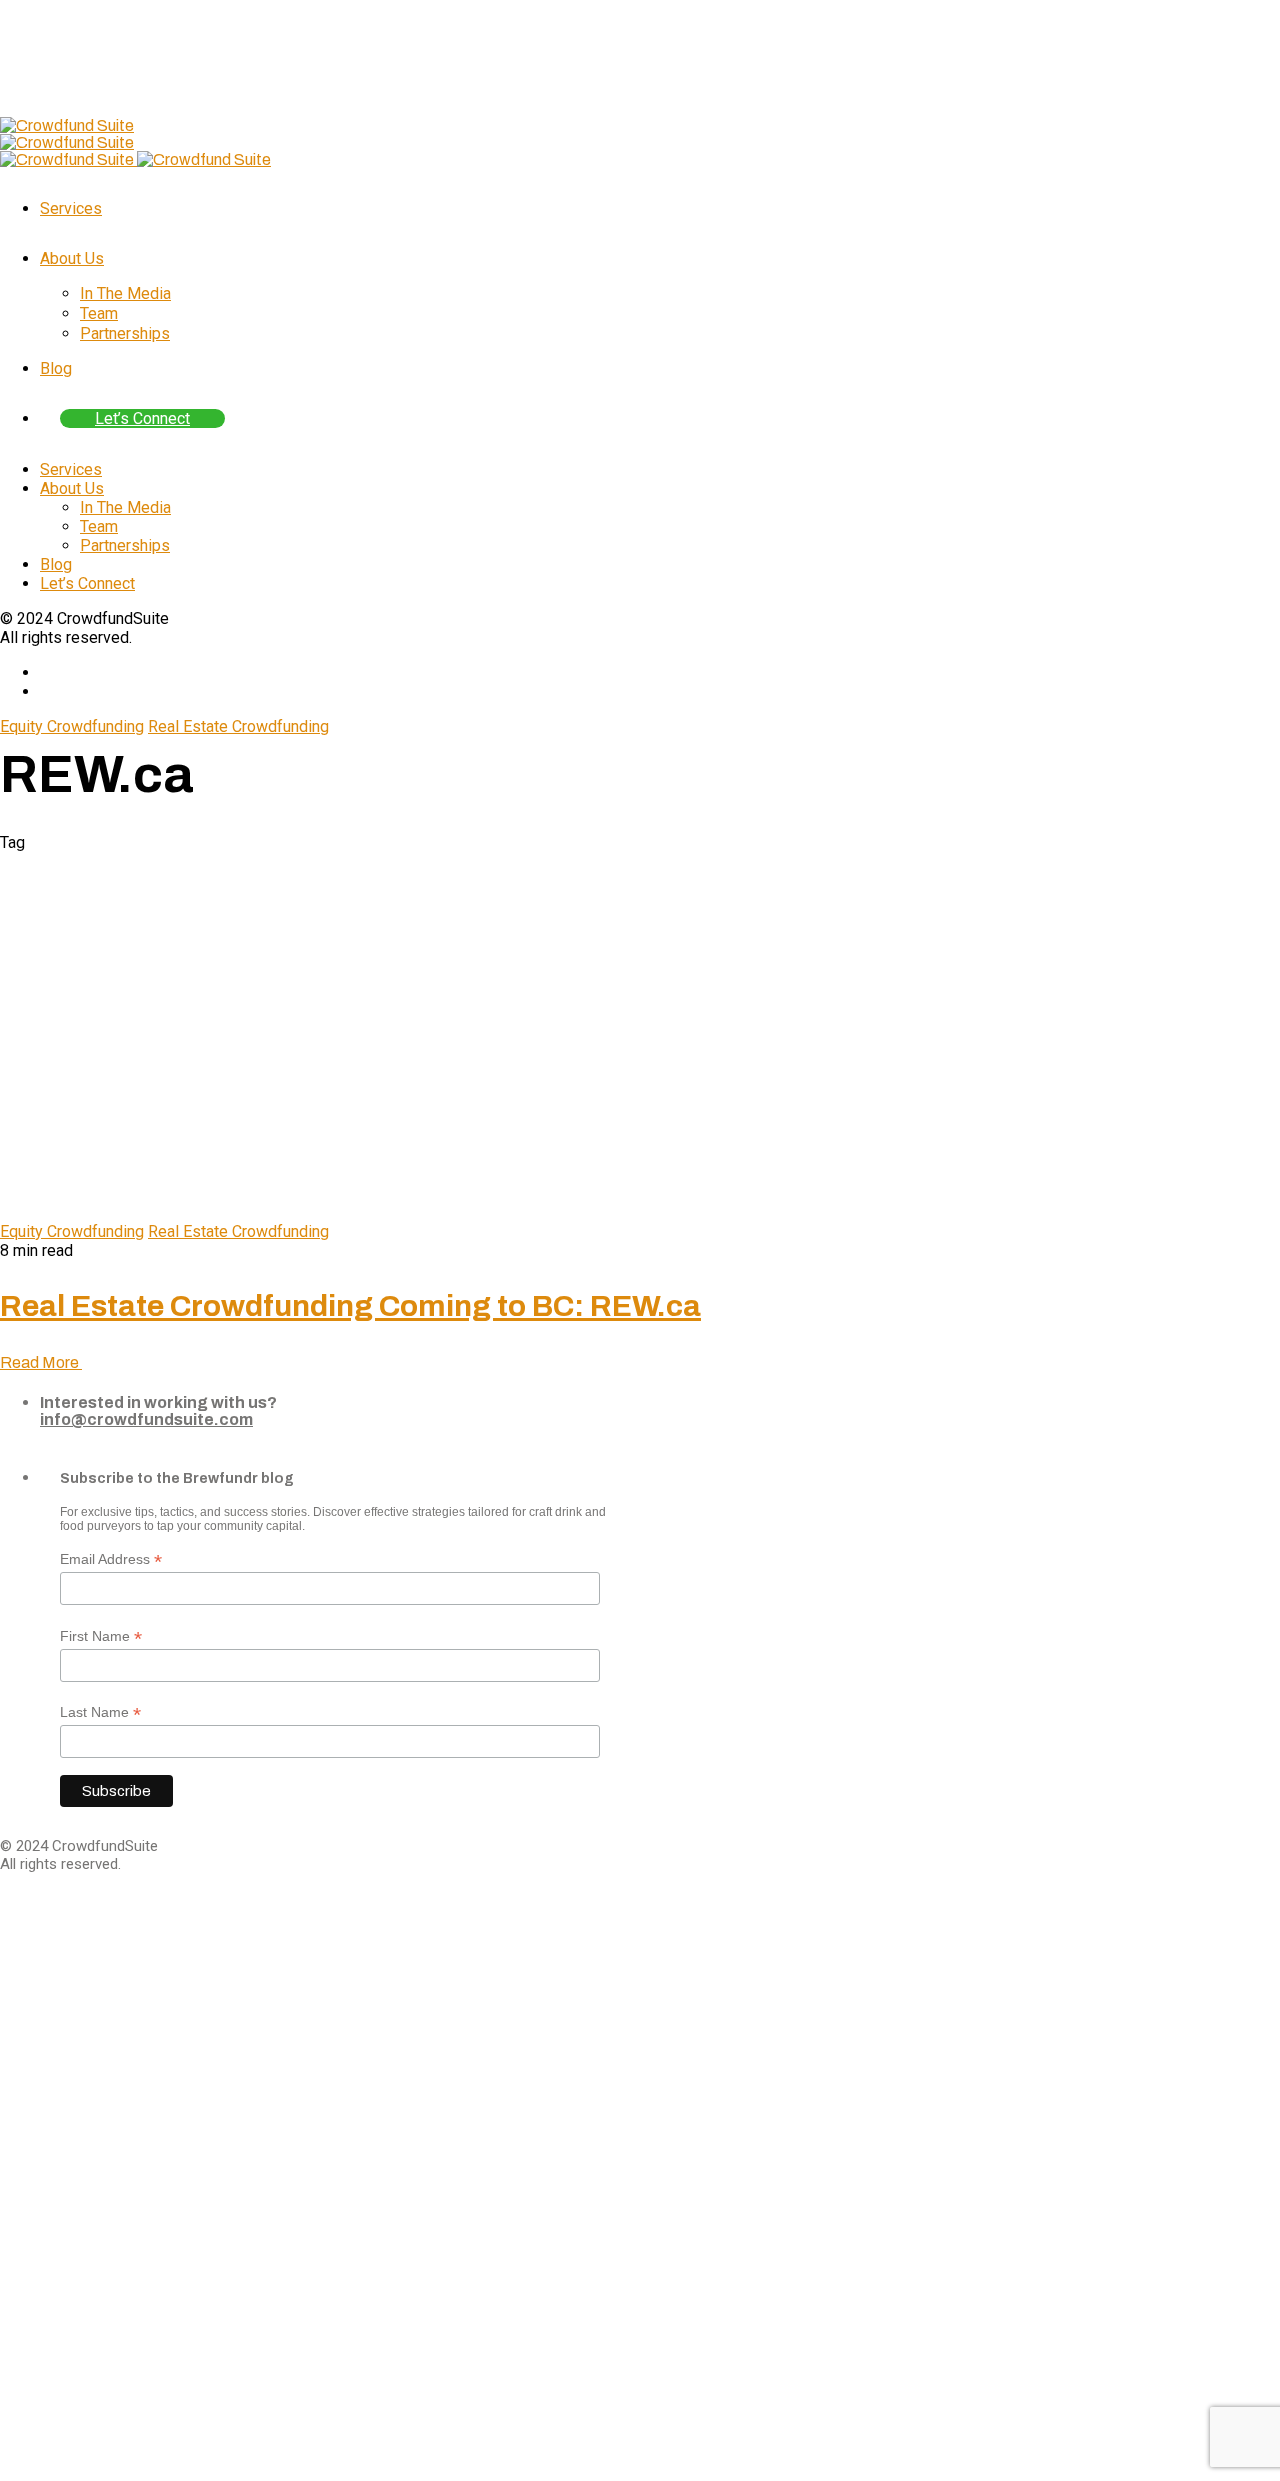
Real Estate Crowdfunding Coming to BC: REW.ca (350, 1306)
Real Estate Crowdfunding (238, 726)
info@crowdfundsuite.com (146, 1419)
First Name (101, 1636)
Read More (41, 1362)
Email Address (111, 1559)
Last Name (100, 1712)
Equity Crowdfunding (72, 726)
